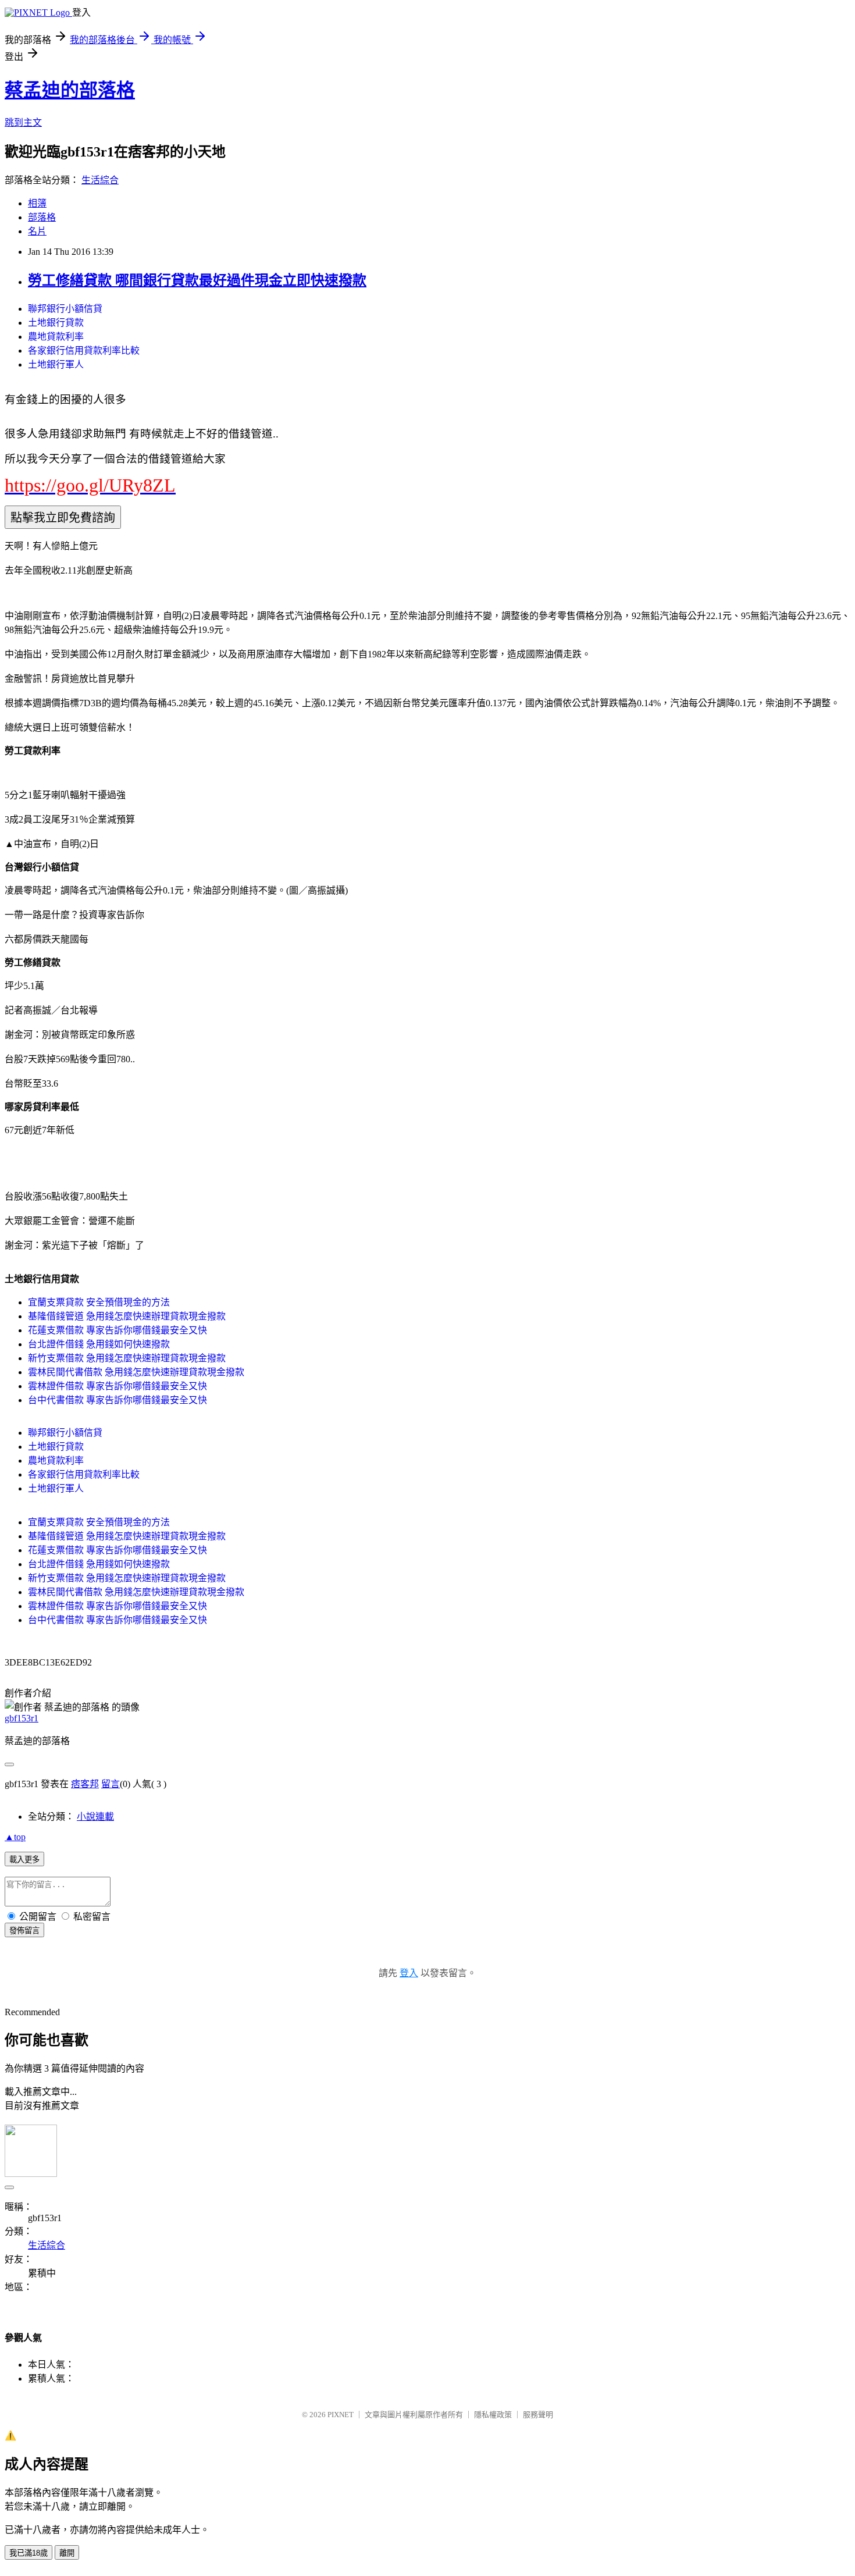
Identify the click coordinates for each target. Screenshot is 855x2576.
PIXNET (341, 2415)
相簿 (37, 203)
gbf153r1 (22, 1718)
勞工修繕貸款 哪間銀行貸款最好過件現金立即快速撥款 (197, 280)
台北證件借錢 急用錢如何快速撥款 (99, 1344)
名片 (37, 231)
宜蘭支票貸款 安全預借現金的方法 (99, 1302)
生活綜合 (100, 180)
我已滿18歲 (28, 2553)
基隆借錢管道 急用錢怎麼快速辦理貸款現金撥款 (127, 1316)
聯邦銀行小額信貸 (65, 309)
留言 (111, 1784)
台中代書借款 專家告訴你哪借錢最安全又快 (117, 1400)
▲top (15, 1837)
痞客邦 (85, 1784)
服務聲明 (538, 2415)
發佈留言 (24, 1931)
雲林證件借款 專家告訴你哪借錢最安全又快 (117, 1386)
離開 (67, 2553)
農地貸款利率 (56, 337)
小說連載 (95, 1817)
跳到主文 (23, 122)
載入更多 (24, 1860)
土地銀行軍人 (56, 364)
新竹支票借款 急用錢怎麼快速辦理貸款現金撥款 (127, 1358)
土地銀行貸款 (56, 323)
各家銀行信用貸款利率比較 (84, 351)
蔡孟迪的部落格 (70, 90)
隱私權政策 (493, 2415)
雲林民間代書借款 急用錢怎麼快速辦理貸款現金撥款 (136, 1372)
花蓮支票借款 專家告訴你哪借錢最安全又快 (117, 1330)
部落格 (42, 217)
